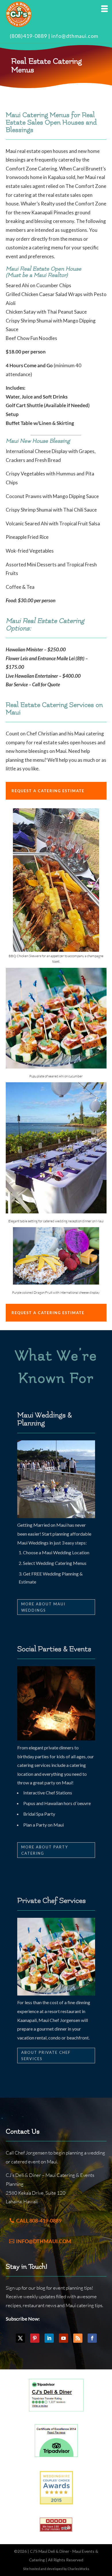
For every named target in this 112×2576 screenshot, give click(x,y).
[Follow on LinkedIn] (49, 2338)
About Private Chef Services (46, 2056)
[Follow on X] (20, 2338)
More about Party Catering (45, 1850)
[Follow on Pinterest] (35, 2338)
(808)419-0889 (28, 36)
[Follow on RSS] (78, 2338)
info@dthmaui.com (75, 36)
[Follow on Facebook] (92, 2338)
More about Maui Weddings (43, 1607)
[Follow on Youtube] (63, 2338)
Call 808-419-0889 (39, 2221)
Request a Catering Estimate (48, 791)
